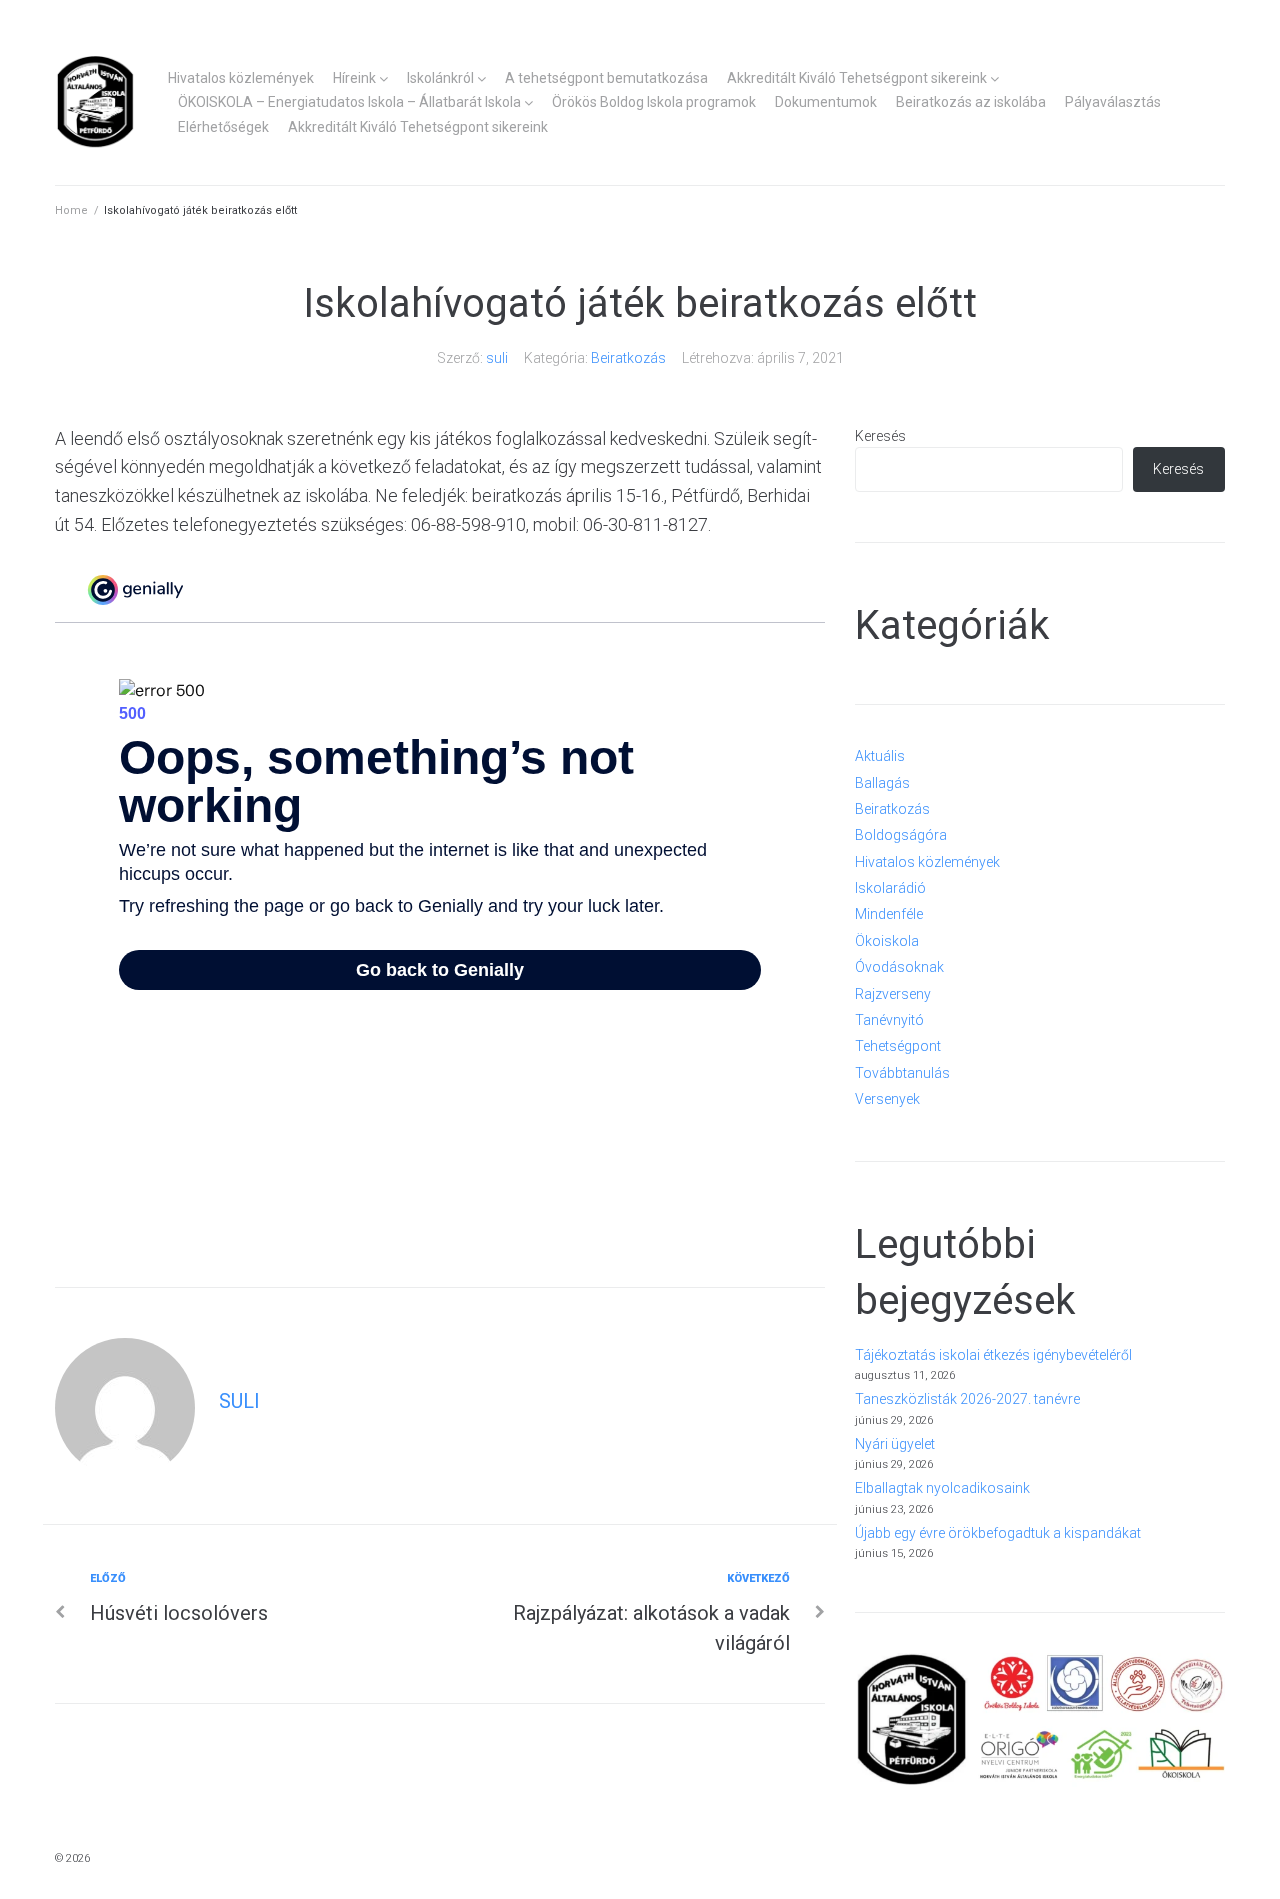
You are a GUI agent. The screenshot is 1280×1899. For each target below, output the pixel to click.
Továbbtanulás (902, 1073)
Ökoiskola (887, 941)
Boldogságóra (901, 835)
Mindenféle (889, 914)
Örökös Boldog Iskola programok (654, 102)
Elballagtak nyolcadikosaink (942, 1488)
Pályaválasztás (1113, 102)
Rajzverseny (893, 994)
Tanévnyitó (889, 1020)
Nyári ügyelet (895, 1444)
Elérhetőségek (223, 127)
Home (71, 210)
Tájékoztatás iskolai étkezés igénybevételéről (993, 1355)
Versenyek (887, 1099)
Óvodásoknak (899, 967)
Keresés (880, 436)
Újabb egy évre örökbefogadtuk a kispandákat (998, 1533)
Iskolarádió (890, 888)
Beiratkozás (628, 358)
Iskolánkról (440, 78)
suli (497, 358)
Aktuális (880, 756)
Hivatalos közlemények (241, 78)
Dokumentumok (826, 102)
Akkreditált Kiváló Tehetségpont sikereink (857, 78)
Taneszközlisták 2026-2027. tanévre (967, 1399)
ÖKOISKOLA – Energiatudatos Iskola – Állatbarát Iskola (349, 102)
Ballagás (882, 783)
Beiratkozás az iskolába (971, 102)
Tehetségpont (898, 1046)
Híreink (354, 78)
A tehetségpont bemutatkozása (606, 78)
